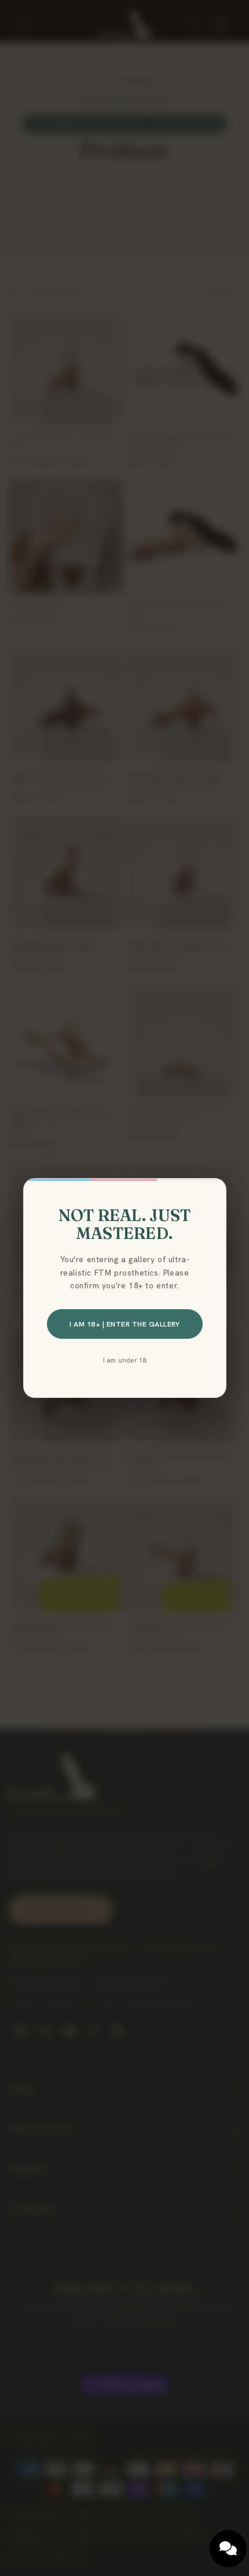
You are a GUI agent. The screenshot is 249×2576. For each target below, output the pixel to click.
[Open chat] (228, 2549)
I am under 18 (125, 1360)
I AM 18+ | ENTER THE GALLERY (124, 1324)
